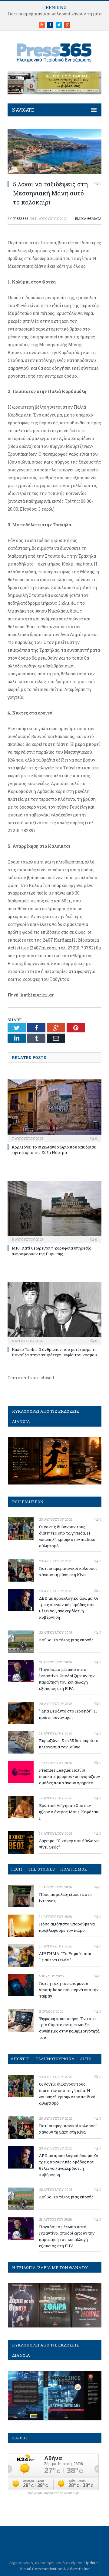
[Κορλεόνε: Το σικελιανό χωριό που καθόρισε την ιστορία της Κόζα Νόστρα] (54, 1110)
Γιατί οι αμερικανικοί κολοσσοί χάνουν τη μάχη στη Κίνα (68, 1572)
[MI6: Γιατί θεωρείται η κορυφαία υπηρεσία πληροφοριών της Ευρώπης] (54, 1211)
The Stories (41, 1869)
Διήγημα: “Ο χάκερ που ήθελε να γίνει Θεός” (69, 1844)
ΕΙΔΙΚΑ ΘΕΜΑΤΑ (88, 219)
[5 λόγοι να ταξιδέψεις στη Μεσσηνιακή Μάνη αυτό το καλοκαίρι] (54, 172)
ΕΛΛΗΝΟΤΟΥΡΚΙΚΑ (55, 2059)
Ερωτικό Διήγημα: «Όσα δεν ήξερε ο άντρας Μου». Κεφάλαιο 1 (69, 1812)
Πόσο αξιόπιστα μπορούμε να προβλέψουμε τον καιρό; (67, 1927)
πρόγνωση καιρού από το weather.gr (53, 2493)
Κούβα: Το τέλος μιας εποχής (66, 1640)
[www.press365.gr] (54, 52)
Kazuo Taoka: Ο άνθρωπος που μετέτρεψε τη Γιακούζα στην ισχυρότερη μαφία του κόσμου (54, 1352)
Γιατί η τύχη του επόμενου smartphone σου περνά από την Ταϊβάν (69, 1990)
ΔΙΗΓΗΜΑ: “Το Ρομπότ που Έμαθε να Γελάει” (65, 1957)
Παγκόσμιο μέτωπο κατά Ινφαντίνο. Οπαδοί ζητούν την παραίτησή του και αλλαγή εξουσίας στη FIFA (67, 1679)
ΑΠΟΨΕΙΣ (20, 2059)
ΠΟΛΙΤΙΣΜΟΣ (74, 1869)
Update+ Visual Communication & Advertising (60, 2566)
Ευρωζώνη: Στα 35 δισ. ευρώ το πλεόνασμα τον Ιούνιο (69, 1744)
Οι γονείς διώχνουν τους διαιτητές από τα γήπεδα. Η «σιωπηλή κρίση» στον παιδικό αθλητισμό (67, 1536)
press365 (21, 219)
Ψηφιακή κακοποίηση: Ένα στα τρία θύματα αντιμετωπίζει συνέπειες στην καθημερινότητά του (69, 2028)
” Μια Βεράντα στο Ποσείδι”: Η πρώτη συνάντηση (68, 1714)
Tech (16, 1869)
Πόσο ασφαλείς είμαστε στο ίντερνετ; (65, 1898)
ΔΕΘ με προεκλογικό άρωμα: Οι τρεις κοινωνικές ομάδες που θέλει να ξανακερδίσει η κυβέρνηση (69, 1608)
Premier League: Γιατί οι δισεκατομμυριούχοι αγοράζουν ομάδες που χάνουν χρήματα (69, 1776)
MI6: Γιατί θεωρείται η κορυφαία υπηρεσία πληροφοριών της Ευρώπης (52, 1251)
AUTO (86, 2059)
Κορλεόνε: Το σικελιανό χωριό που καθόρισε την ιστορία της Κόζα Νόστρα (54, 1150)
